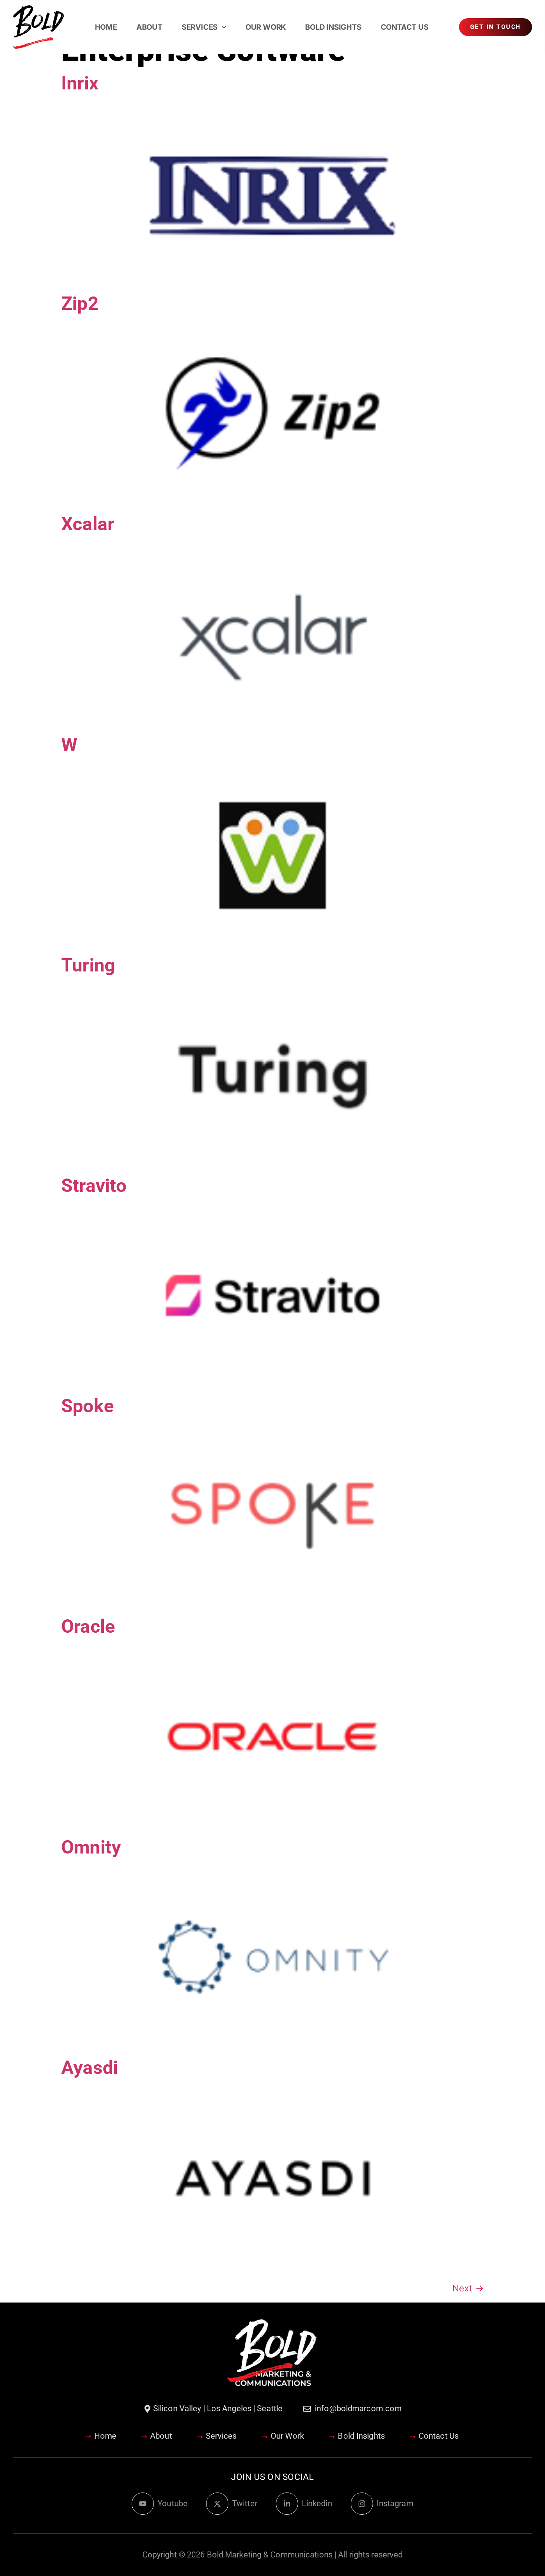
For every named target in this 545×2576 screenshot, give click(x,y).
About (149, 27)
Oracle (88, 1626)
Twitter (245, 2503)
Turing (88, 965)
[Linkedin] (287, 2504)
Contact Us (405, 27)
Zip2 (80, 304)
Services (200, 27)
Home (106, 27)
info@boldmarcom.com (358, 2408)
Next (468, 2288)
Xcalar (88, 524)
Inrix (80, 83)
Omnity (91, 1847)
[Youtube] (143, 2504)
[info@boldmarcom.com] (307, 2409)
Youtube (173, 2503)
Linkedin (317, 2503)
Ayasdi (90, 2068)
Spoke (87, 1406)
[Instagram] (362, 2504)
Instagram (395, 2503)
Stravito (94, 1186)
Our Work (266, 27)
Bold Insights (333, 27)
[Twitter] (217, 2504)
